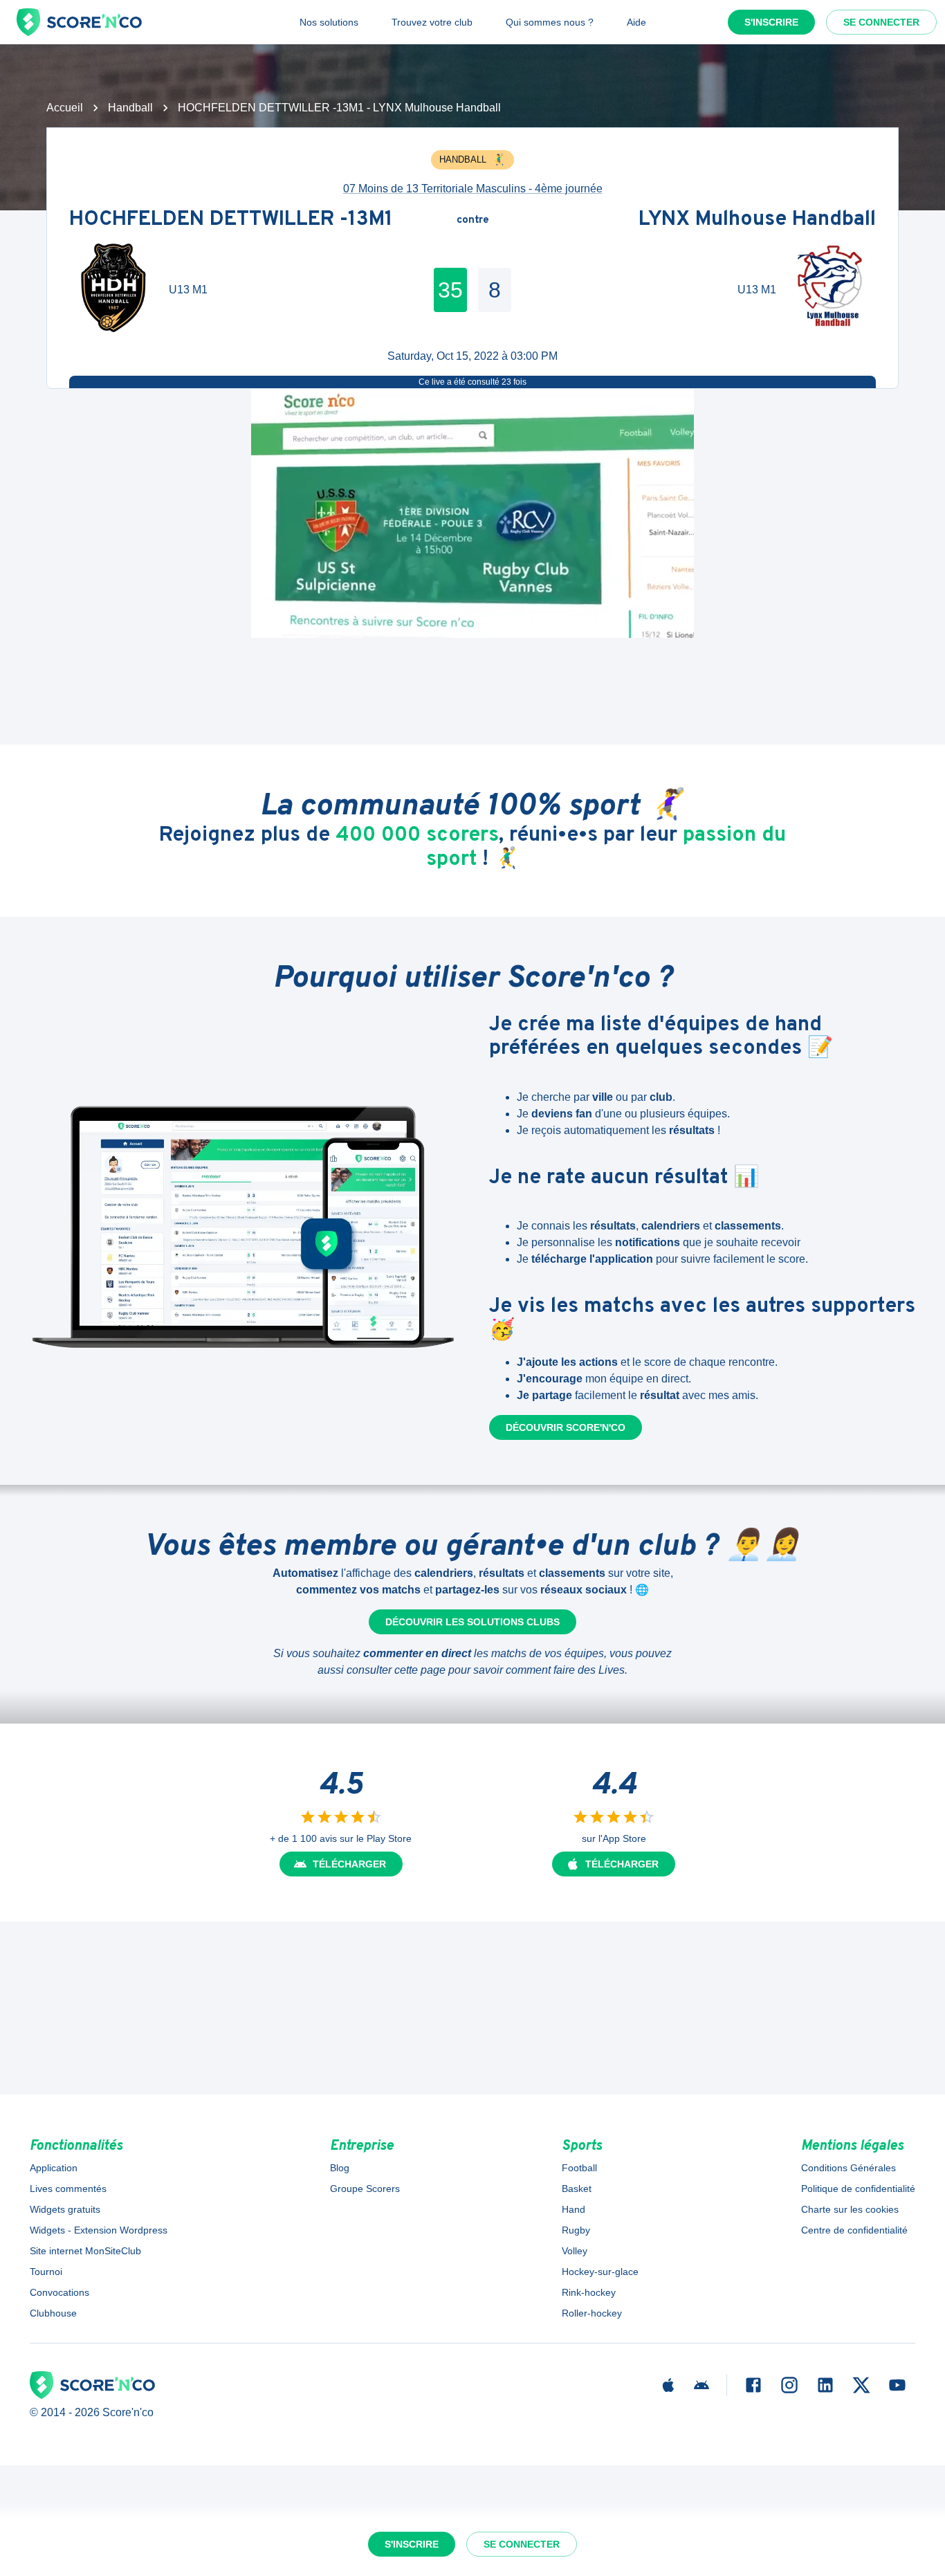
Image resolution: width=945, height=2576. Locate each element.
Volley (575, 2251)
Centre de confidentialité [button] (854, 2230)
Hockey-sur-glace (600, 2272)
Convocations (59, 2292)
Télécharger (349, 1864)
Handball (130, 108)
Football (579, 2168)
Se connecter (881, 22)
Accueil (65, 108)
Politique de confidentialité (858, 2189)
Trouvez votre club (432, 22)
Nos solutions (329, 22)
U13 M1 (188, 290)
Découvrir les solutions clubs (472, 1622)
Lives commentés (68, 2189)
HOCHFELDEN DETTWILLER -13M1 (231, 220)
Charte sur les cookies (850, 2209)
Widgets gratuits (65, 2209)
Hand (574, 2209)
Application (54, 2168)
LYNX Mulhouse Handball (757, 220)
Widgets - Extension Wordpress (99, 2230)
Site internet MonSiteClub (85, 2251)
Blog (340, 2168)
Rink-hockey (589, 2292)
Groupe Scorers (365, 2189)
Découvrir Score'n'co (566, 1427)
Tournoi (46, 2272)
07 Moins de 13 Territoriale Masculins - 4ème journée (473, 189)
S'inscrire (771, 22)
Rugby (576, 2230)
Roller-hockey (592, 2313)
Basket (577, 2189)
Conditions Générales (848, 2168)
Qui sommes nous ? (550, 22)
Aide (636, 22)
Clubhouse (53, 2313)
